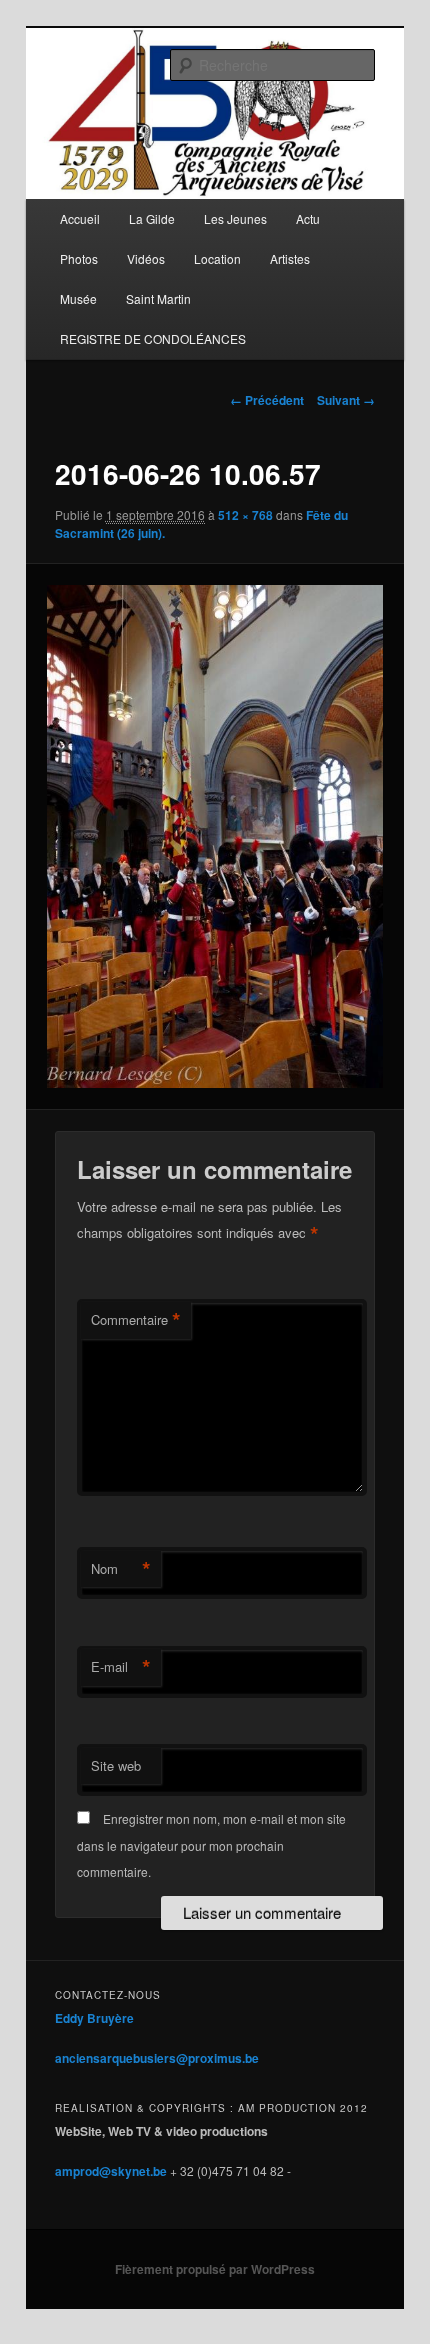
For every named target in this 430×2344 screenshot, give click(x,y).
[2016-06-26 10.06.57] (214, 836)
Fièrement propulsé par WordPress (215, 2269)
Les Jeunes (235, 218)
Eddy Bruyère (94, 2018)
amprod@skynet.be (111, 2171)
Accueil (80, 218)
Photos (79, 258)
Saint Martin (158, 298)
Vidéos (146, 258)
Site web (116, 1765)
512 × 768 (245, 515)
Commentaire (136, 1320)
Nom (121, 1569)
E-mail (121, 1667)
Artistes (290, 258)
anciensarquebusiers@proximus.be (157, 2058)
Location (217, 258)
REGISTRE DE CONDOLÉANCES (153, 338)
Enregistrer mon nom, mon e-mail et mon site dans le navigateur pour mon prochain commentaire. (211, 1845)
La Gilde (152, 218)
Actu (308, 218)
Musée (78, 298)
